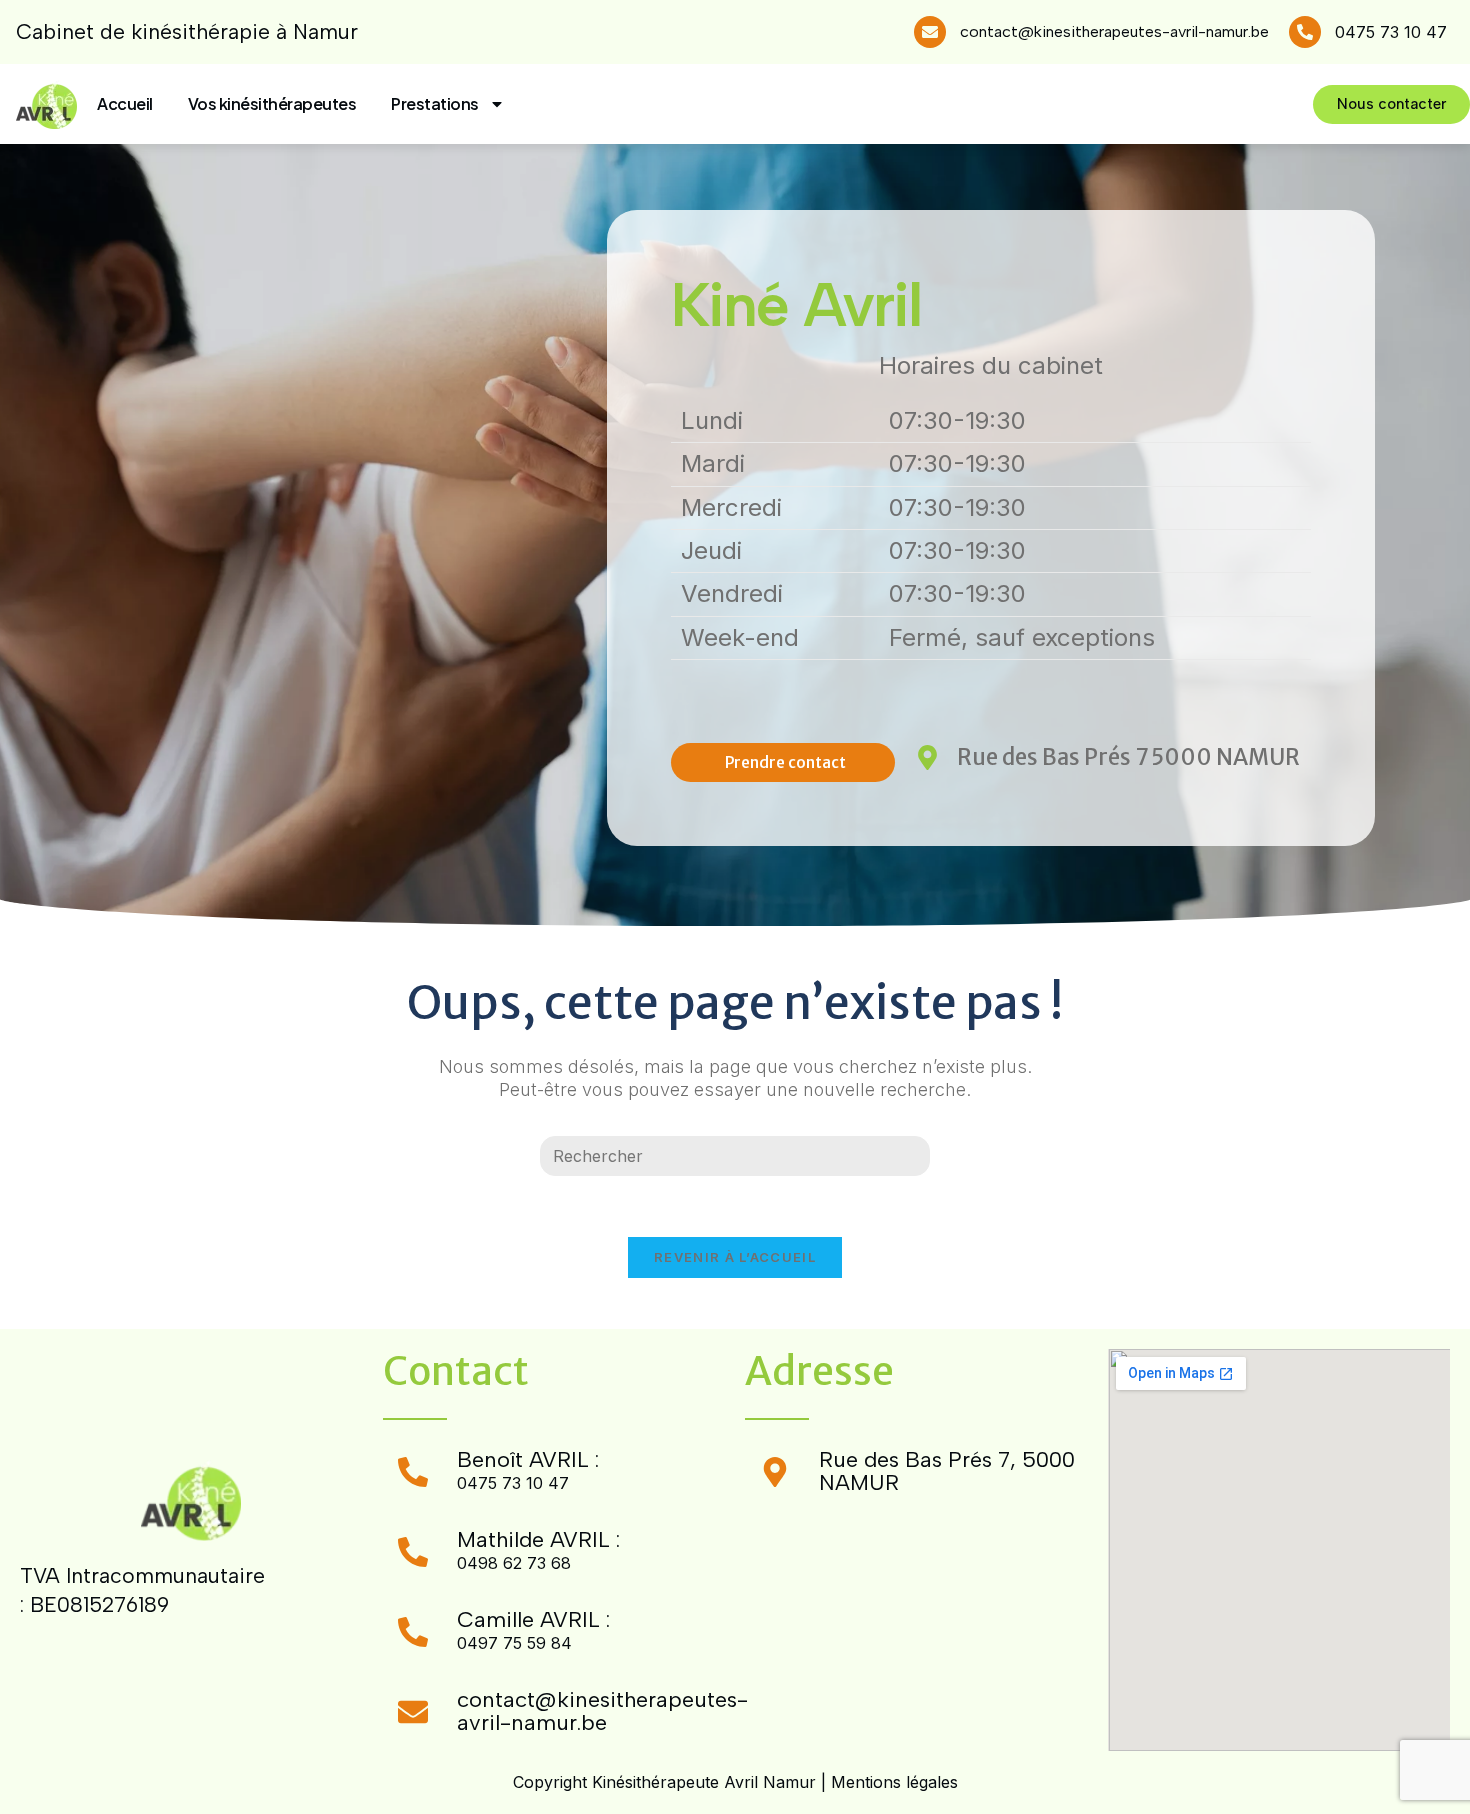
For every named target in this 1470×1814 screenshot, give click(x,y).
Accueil (125, 103)
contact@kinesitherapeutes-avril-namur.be (1114, 31)
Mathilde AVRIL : (538, 1539)
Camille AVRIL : (533, 1619)
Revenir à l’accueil (735, 1257)
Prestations (435, 103)
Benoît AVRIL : (528, 1459)
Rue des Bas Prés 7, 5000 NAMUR (947, 1470)
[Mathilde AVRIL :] (413, 1552)
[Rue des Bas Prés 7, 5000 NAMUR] (775, 1472)
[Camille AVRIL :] (413, 1632)
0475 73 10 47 (1391, 32)
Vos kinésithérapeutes (272, 103)
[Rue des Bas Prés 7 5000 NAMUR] (927, 757)
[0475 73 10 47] (1305, 32)
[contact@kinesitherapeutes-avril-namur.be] (930, 32)
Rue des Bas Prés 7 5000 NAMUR (1128, 757)
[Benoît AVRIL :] (413, 1472)
